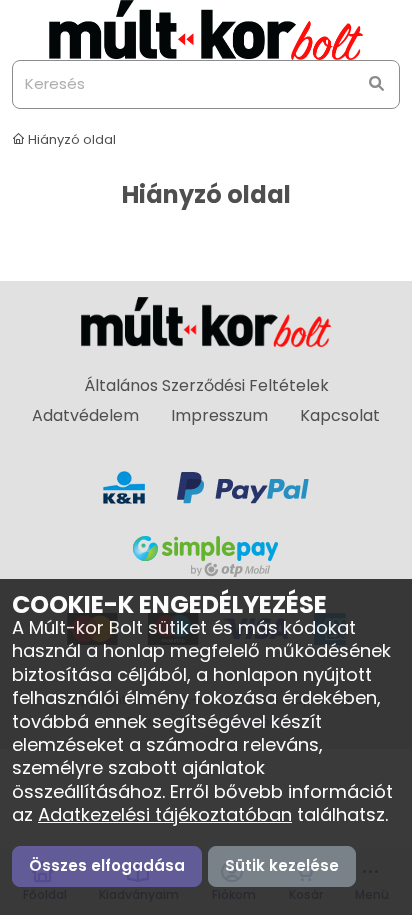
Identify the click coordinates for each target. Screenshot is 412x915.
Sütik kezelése (282, 865)
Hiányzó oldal (70, 139)
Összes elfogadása (107, 865)
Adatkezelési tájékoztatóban (165, 814)
